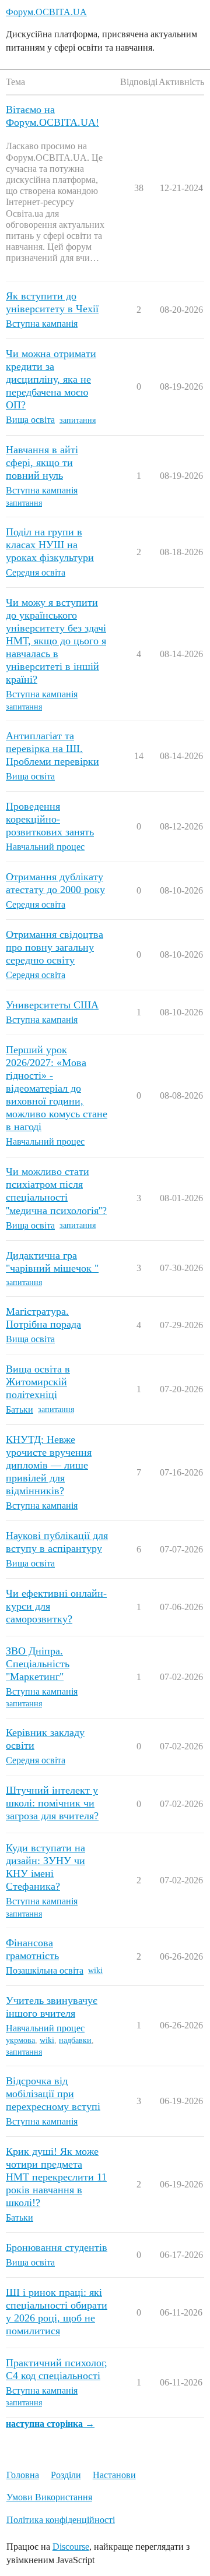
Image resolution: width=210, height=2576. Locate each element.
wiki (95, 1970)
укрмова (20, 2040)
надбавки (75, 2040)
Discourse (71, 2547)
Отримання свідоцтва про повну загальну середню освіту (55, 947)
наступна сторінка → (50, 2424)
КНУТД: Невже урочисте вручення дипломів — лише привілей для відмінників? (49, 1465)
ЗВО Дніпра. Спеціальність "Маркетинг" (38, 1664)
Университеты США (52, 1005)
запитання (78, 420)
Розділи (66, 2475)
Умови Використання (49, 2497)
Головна (23, 2475)
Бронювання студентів (57, 2247)
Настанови (114, 2475)
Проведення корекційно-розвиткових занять (50, 819)
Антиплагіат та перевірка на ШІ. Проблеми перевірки (52, 749)
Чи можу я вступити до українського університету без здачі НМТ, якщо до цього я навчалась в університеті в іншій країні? (56, 641)
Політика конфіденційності (61, 2520)
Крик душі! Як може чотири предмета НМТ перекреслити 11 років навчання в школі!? (56, 2177)
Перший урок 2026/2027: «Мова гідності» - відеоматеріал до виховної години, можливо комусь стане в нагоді (57, 1088)
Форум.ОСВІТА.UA (46, 12)
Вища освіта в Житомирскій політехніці (38, 1382)
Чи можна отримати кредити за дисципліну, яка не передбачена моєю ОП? (51, 379)
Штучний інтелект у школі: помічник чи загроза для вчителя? (52, 1803)
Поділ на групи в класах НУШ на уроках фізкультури (50, 545)
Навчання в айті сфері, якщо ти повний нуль (42, 463)
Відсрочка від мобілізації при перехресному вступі (53, 2094)
